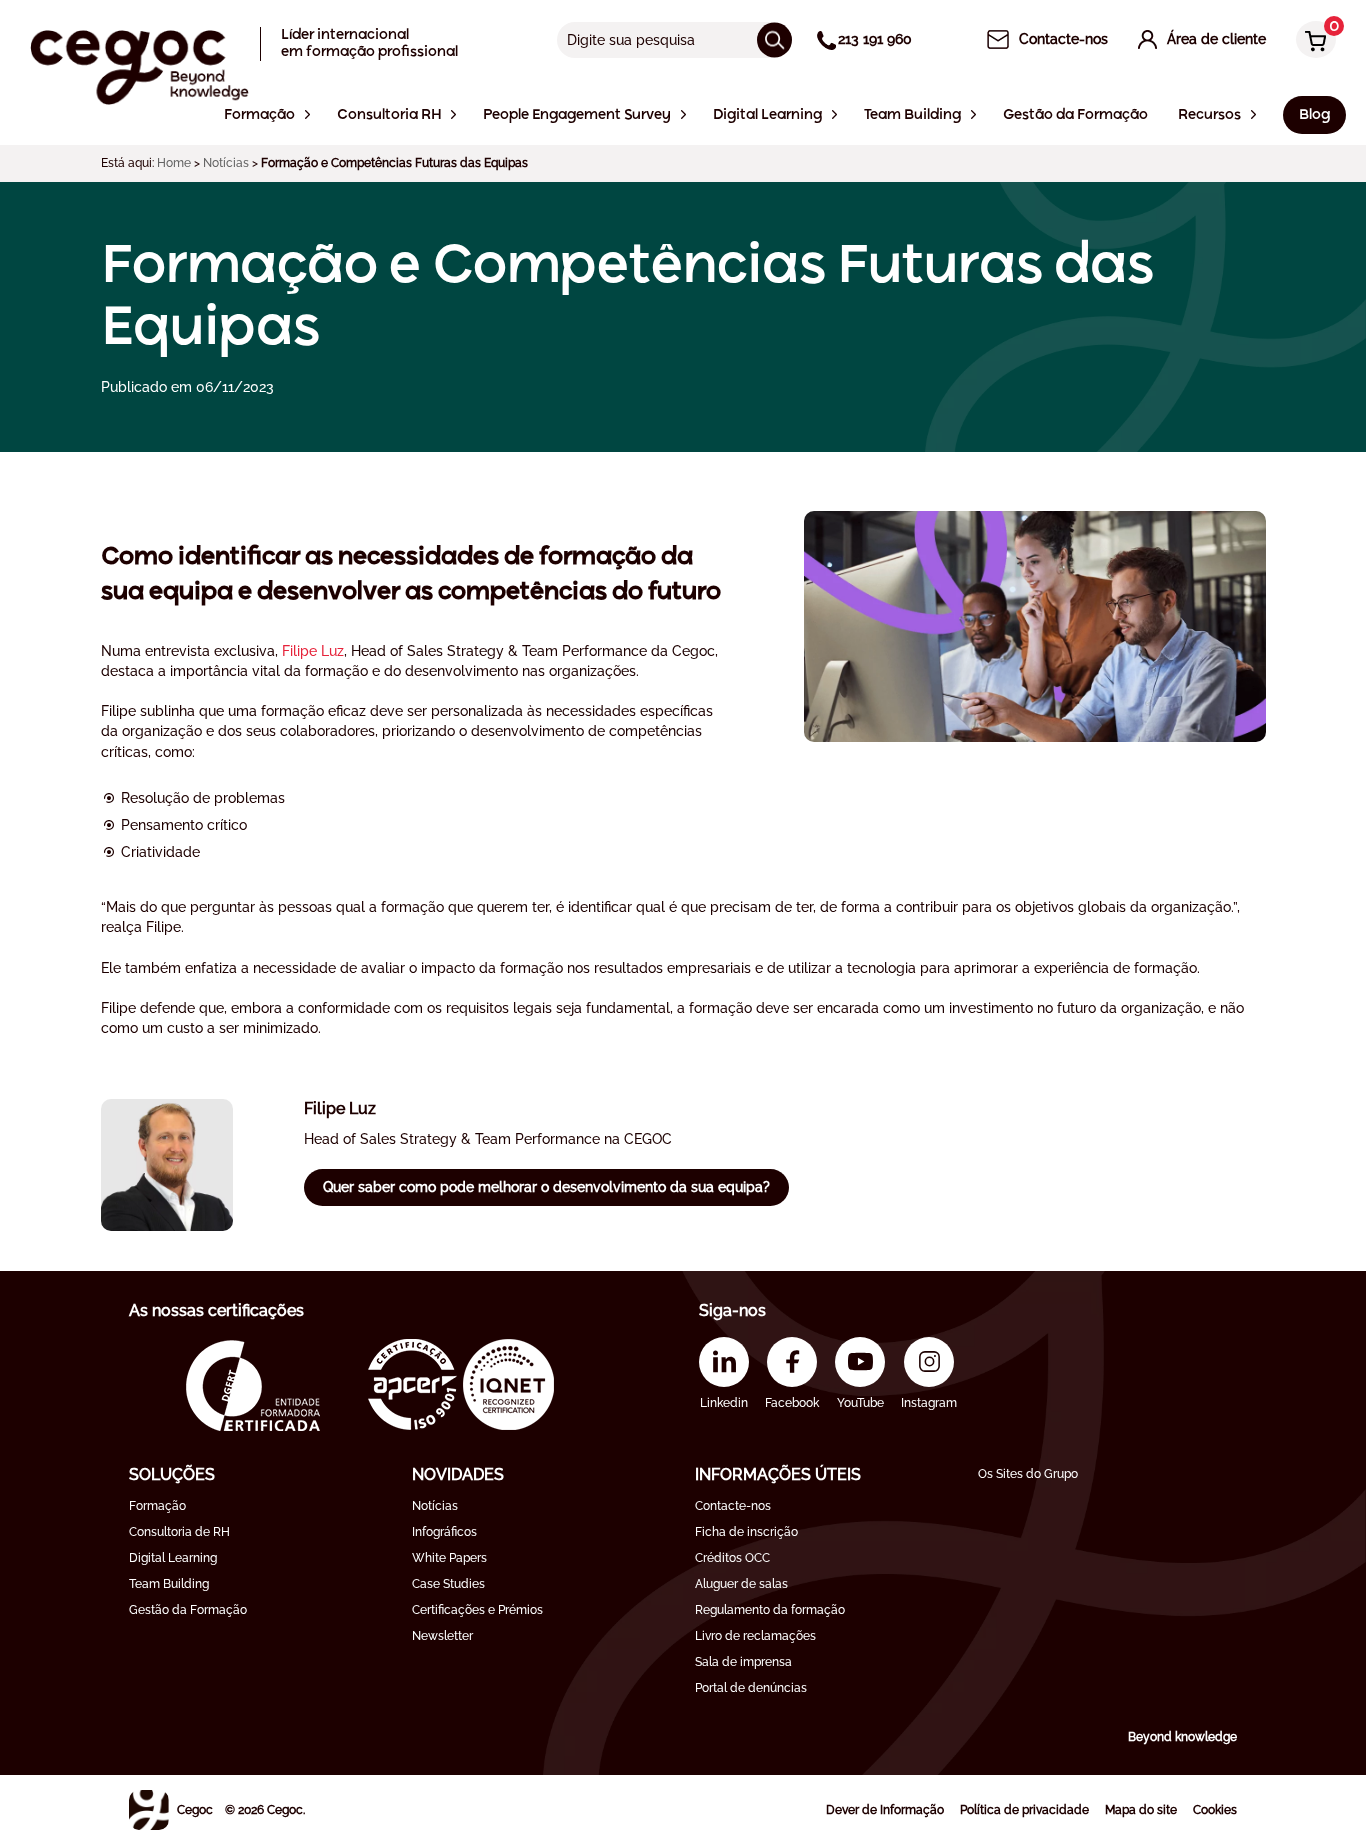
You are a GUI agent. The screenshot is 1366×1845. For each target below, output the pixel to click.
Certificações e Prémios (477, 1610)
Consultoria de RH (179, 1532)
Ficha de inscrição (746, 1532)
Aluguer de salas (741, 1584)
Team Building (169, 1584)
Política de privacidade (1024, 1810)
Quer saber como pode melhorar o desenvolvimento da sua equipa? (546, 1187)
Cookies (1215, 1810)
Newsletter (442, 1636)
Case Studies (448, 1584)
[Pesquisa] (774, 39)
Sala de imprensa (743, 1662)
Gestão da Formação (188, 1610)
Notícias (226, 163)
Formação (157, 1506)
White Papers (449, 1558)
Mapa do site (1141, 1810)
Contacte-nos (733, 1506)
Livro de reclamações (755, 1636)
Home (174, 163)
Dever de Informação (885, 1810)
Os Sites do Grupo (1028, 1474)
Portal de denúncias (751, 1688)
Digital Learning (173, 1558)
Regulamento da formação (770, 1610)
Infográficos (444, 1532)
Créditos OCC (732, 1558)
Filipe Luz (313, 651)
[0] (1311, 41)
